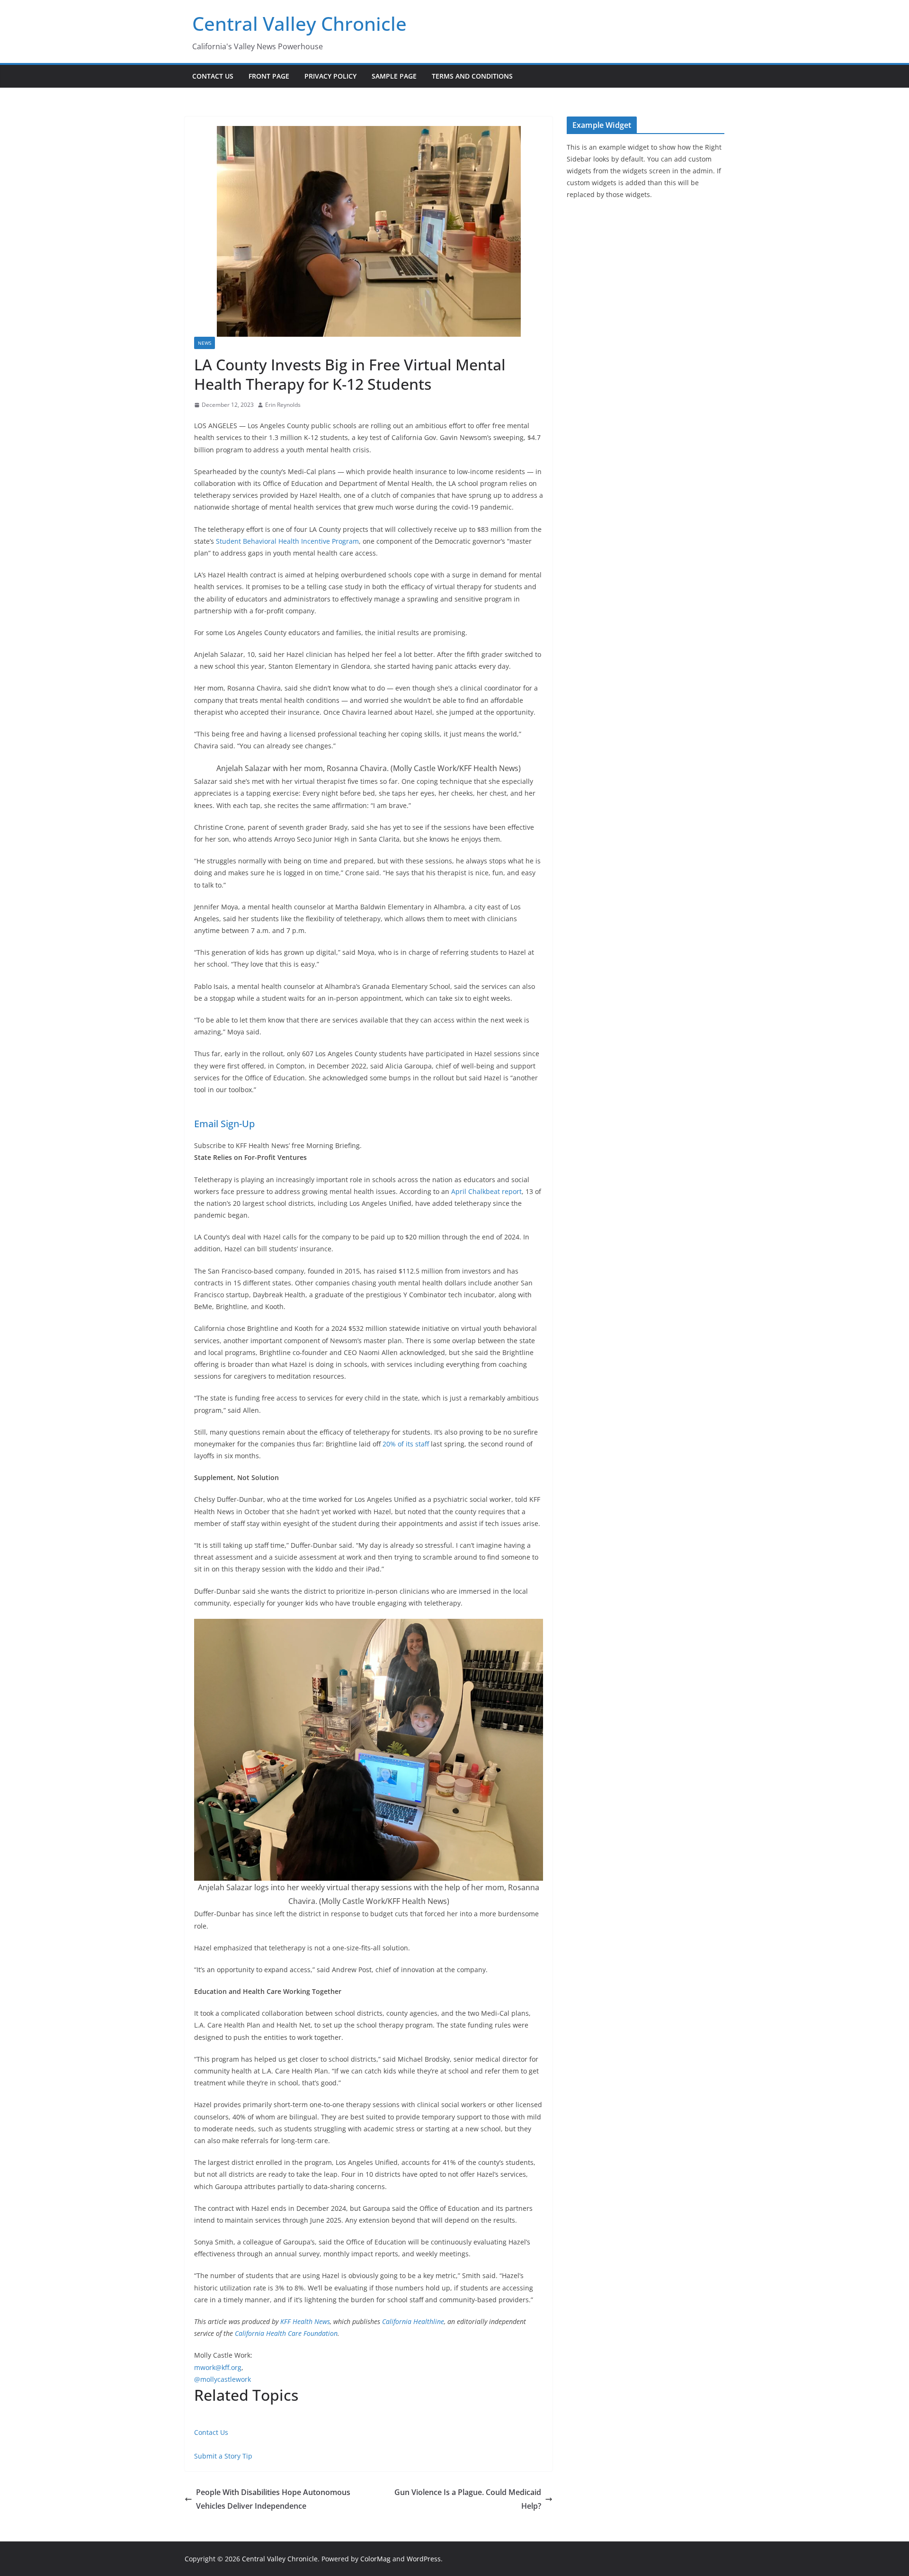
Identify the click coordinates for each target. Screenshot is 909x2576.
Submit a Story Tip (223, 2456)
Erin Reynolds (283, 405)
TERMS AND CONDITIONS (472, 76)
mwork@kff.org (218, 2367)
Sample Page (394, 76)
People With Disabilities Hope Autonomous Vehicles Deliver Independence (273, 2499)
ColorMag (375, 2559)
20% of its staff (406, 1444)
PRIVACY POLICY (330, 76)
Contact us (213, 76)
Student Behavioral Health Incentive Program (287, 541)
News (205, 343)
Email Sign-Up (224, 1124)
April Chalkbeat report (486, 1191)
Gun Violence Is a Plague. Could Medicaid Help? (468, 2499)
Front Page (269, 76)
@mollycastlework (223, 2379)
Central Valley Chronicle (299, 23)
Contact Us (211, 2432)
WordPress (424, 2559)
